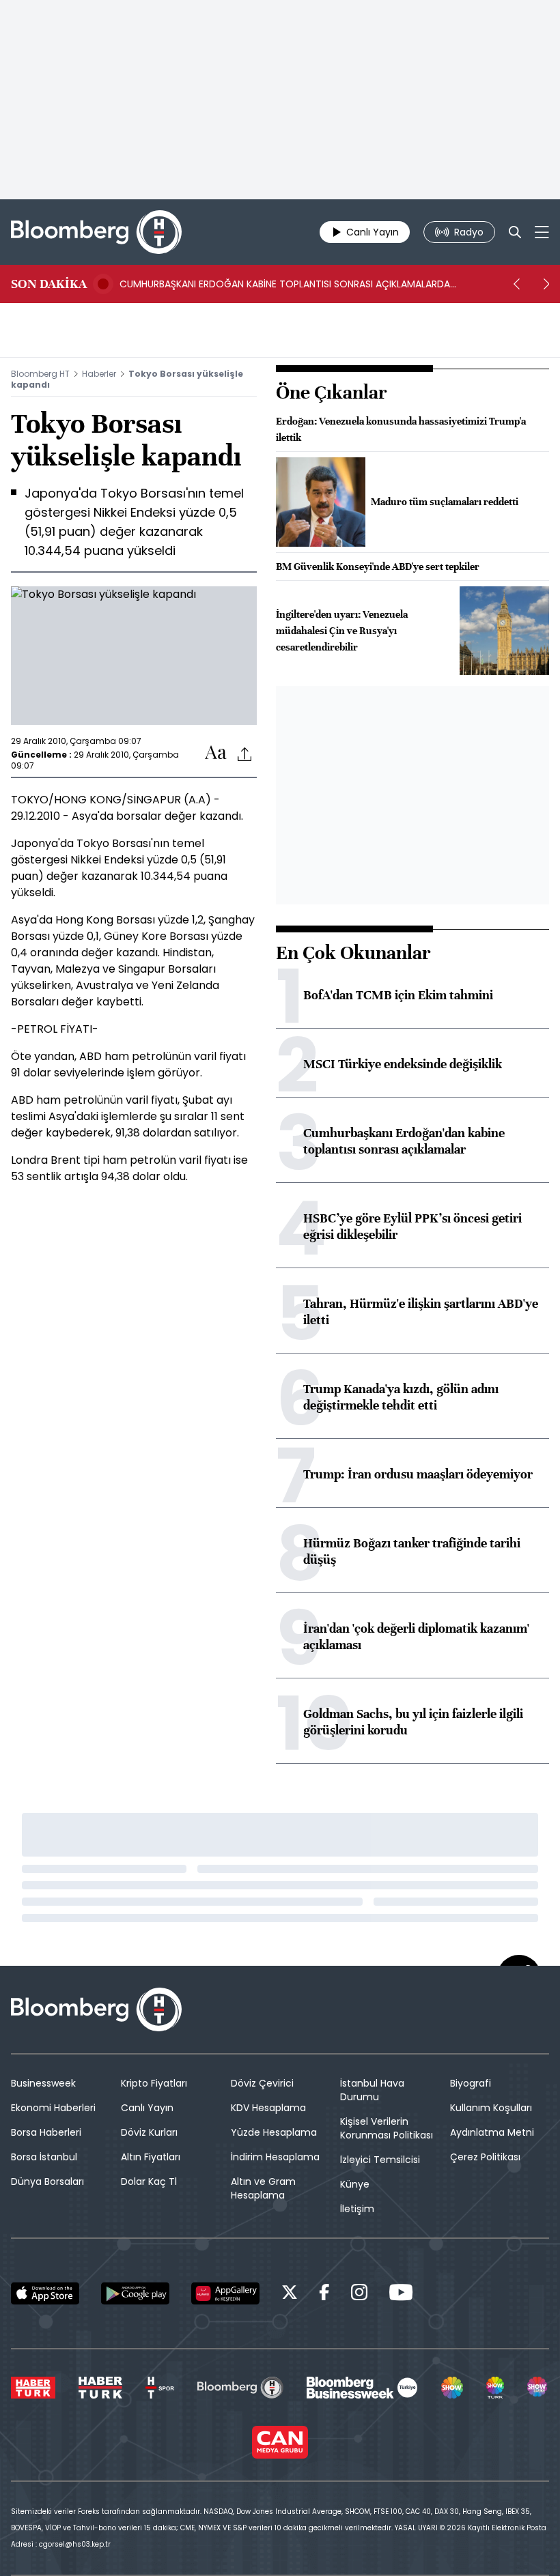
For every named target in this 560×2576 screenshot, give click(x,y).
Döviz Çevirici (262, 2083)
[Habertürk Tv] (100, 2388)
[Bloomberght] (96, 232)
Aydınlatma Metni (492, 2132)
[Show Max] (538, 2388)
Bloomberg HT (40, 374)
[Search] (515, 232)
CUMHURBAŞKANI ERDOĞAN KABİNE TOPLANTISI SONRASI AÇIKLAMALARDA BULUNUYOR (285, 284)
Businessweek (43, 2083)
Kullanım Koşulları (491, 2108)
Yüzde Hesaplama (274, 2132)
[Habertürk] (33, 2388)
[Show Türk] (495, 2388)
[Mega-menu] (542, 232)
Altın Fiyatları (151, 2157)
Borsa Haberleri (46, 2132)
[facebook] (324, 2294)
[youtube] (401, 2294)
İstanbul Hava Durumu (372, 2090)
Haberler (99, 374)
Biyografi (471, 2083)
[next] (546, 284)
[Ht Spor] (160, 2388)
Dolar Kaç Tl (149, 2181)
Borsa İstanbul (44, 2157)
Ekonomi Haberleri (53, 2108)
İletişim (357, 2209)
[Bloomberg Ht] (240, 2388)
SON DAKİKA (49, 284)
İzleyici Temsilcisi (380, 2160)
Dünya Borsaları (47, 2181)
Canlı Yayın (147, 2108)
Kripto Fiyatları (154, 2083)
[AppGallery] (225, 2293)
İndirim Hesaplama (275, 2157)
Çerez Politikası (485, 2157)
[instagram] (359, 2294)
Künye (355, 2184)
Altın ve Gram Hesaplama (263, 2188)
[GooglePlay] (135, 2293)
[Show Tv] (452, 2388)
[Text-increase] (216, 753)
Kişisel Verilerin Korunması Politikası (387, 2128)
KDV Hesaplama (268, 2108)
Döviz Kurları (149, 2132)
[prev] (516, 284)
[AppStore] (45, 2293)
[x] (290, 2294)
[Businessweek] (362, 2388)
